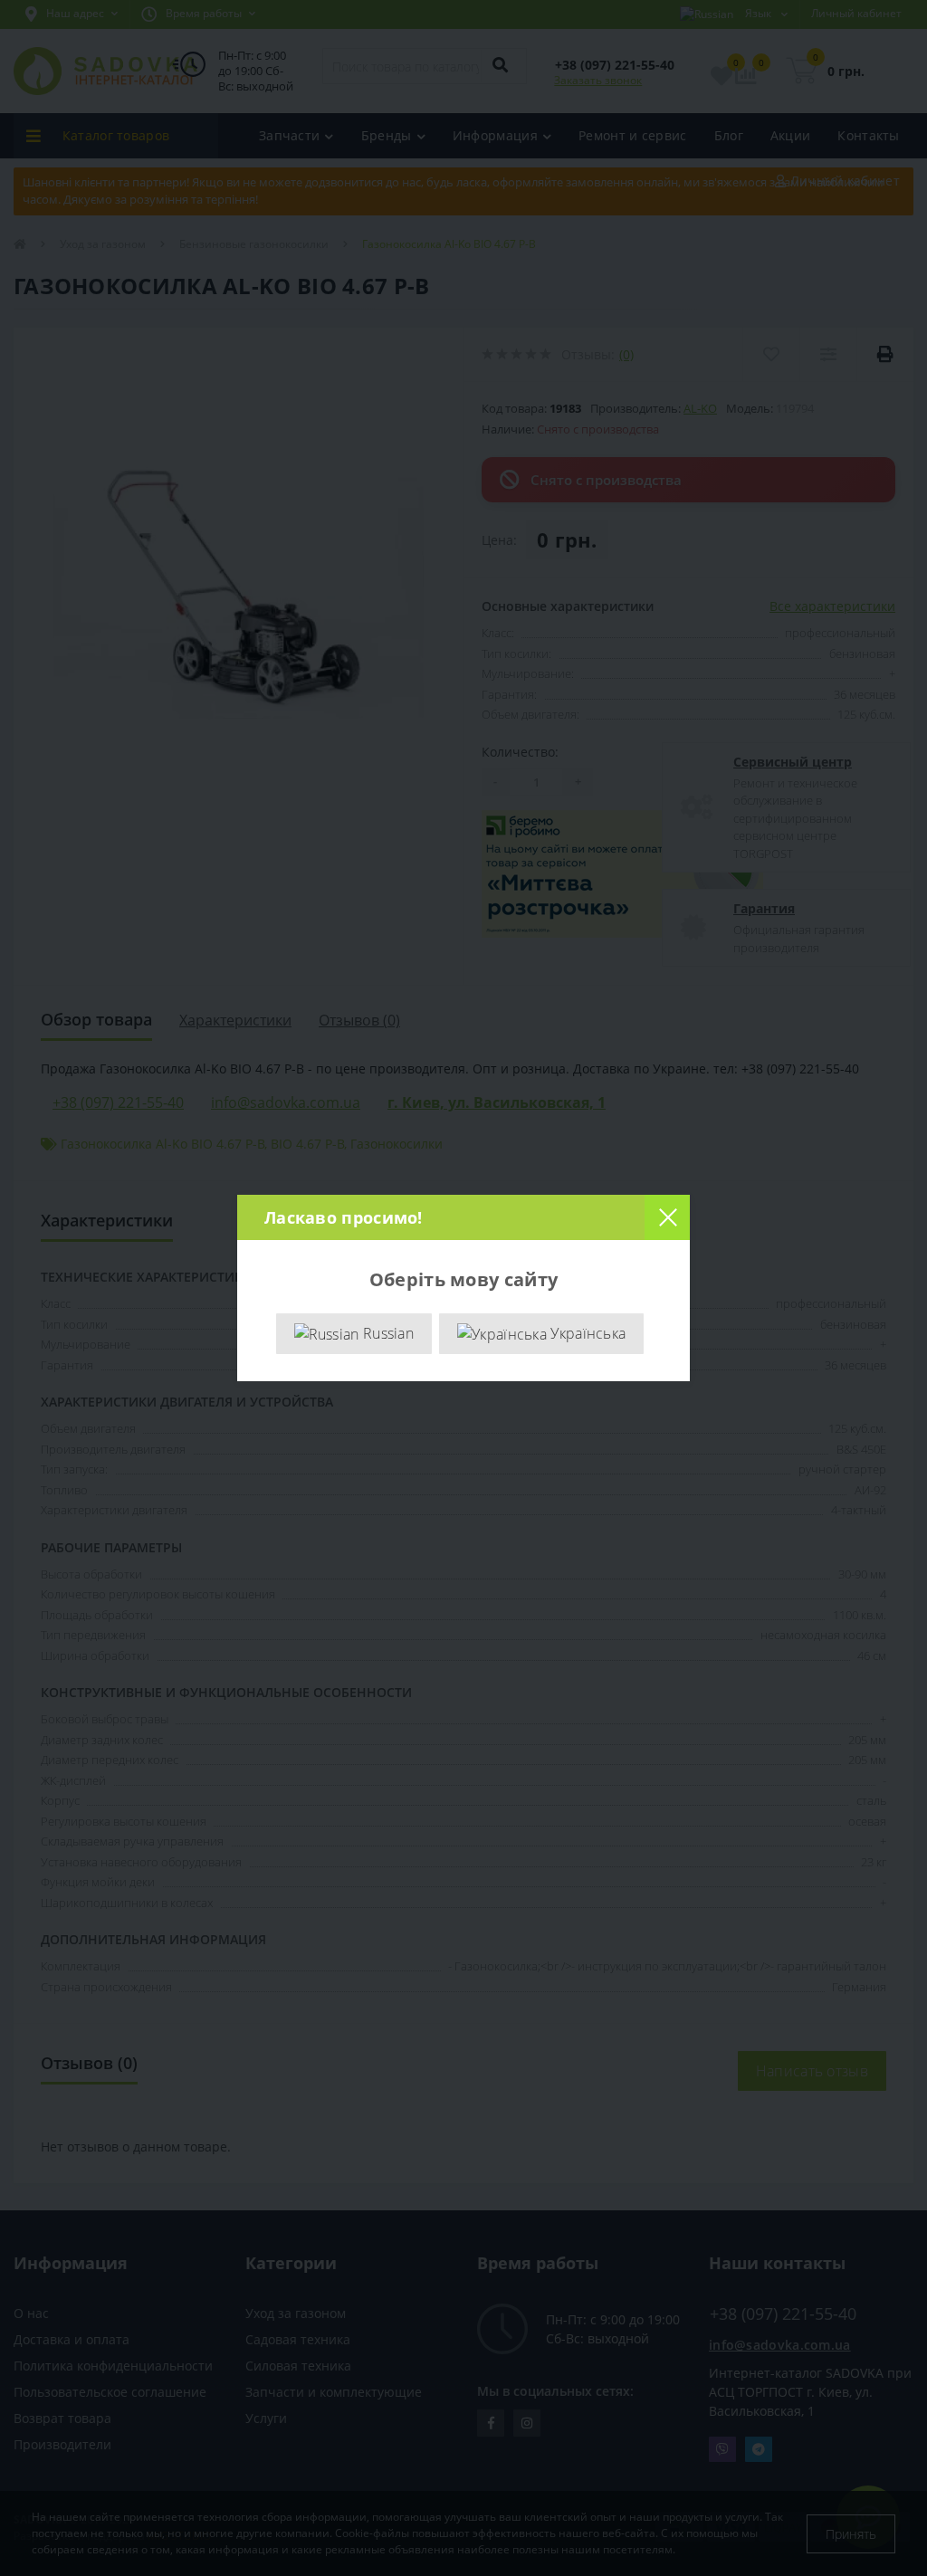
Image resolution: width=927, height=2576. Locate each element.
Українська (586, 1333)
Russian (387, 1333)
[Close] (667, 1217)
